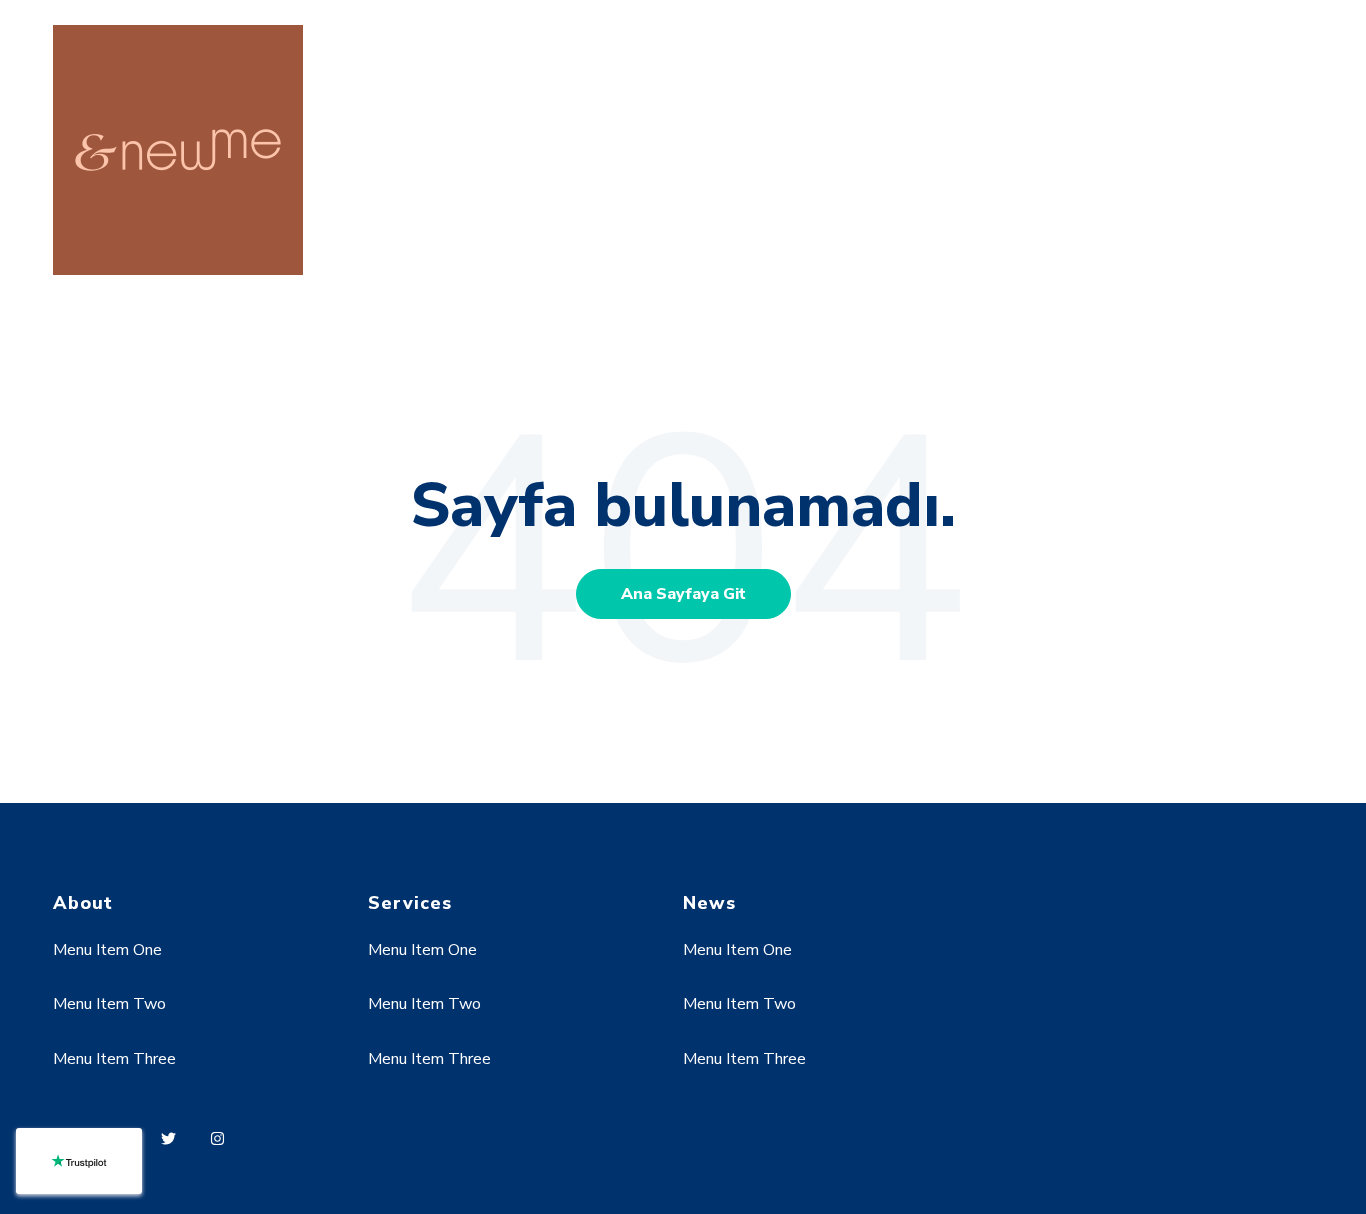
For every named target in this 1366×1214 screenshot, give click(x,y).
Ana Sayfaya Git (683, 594)
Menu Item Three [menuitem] (114, 1059)
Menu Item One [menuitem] (107, 950)
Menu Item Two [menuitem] (109, 1004)
